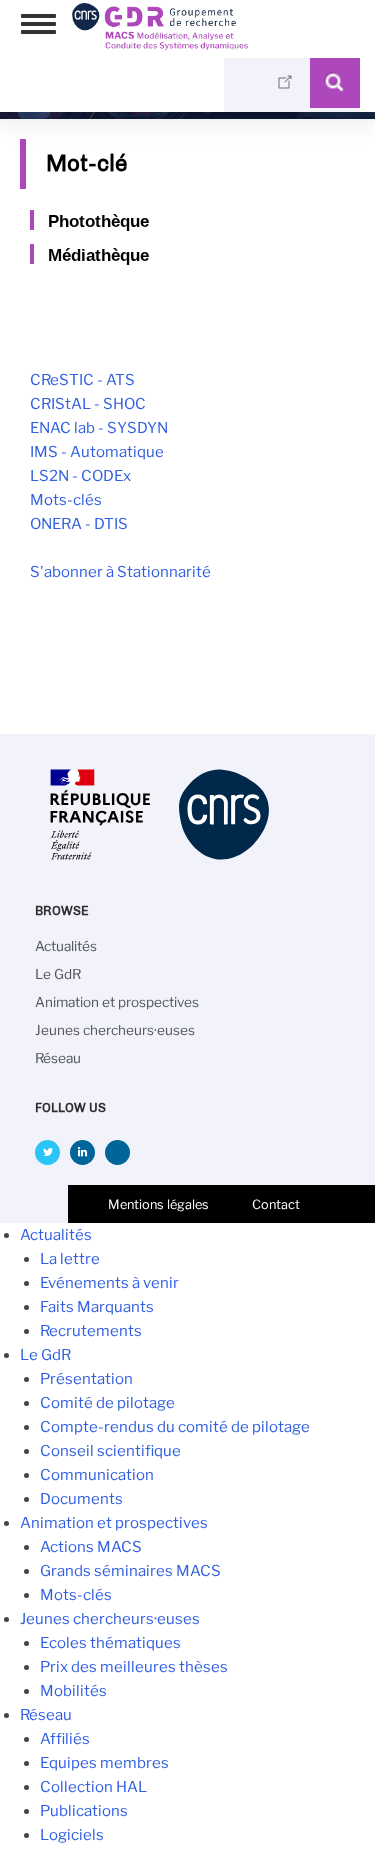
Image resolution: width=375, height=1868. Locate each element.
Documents (81, 1499)
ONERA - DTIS (79, 524)
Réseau (58, 1058)
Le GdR (58, 974)
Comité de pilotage (107, 1403)
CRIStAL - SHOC (88, 404)
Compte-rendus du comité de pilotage (175, 1427)
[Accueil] (160, 43)
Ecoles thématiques (110, 1643)
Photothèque (98, 221)
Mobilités (73, 1691)
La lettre (70, 1259)
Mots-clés (66, 500)
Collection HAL (93, 1787)
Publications (84, 1811)
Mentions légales (158, 1204)
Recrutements (91, 1331)
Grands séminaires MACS (130, 1571)
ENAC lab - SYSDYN (99, 428)
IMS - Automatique (97, 452)
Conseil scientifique (110, 1451)
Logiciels (72, 1835)
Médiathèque (98, 255)
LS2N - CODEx (80, 476)
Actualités (66, 946)
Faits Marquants (97, 1307)
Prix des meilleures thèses (134, 1667)
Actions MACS (91, 1547)
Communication (97, 1475)
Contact (276, 1204)
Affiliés (65, 1739)
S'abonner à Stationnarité (120, 572)
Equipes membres (104, 1763)
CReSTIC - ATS (82, 380)
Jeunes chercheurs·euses (115, 1030)
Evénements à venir (109, 1283)
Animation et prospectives (117, 1002)
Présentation (86, 1379)
